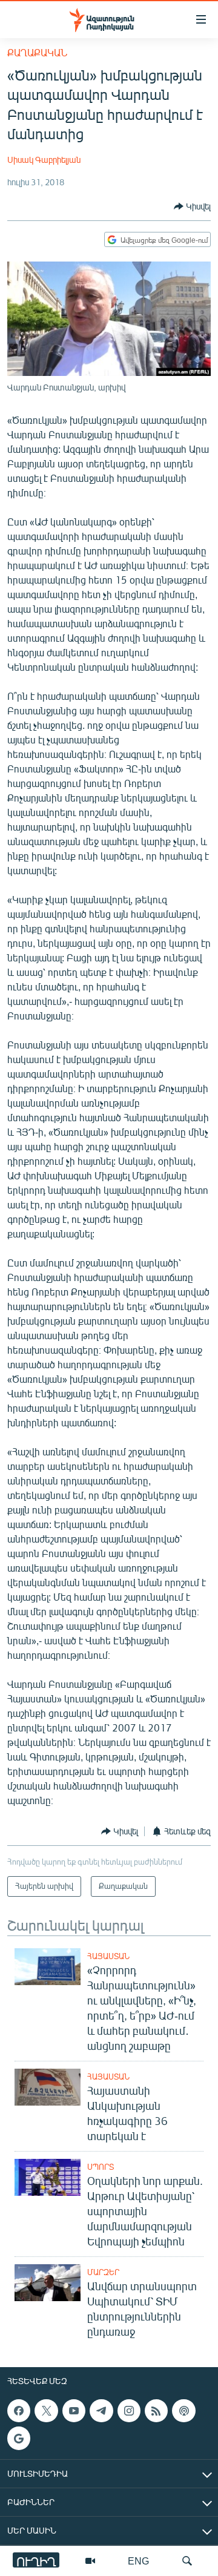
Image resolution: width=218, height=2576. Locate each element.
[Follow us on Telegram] (101, 2411)
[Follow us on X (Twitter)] (46, 2411)
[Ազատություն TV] (90, 2561)
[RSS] (156, 2411)
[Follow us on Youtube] (74, 2411)
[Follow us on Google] (19, 2438)
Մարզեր (103, 2272)
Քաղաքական (37, 52)
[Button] (192, 206)
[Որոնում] (187, 2561)
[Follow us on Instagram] (129, 2411)
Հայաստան (108, 1956)
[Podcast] (183, 2411)
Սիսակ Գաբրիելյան (44, 160)
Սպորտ (101, 2167)
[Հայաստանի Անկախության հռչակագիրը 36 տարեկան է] (48, 2087)
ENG (138, 2561)
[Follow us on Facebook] (19, 2411)
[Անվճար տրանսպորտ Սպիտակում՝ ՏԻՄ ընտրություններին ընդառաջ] (48, 2283)
